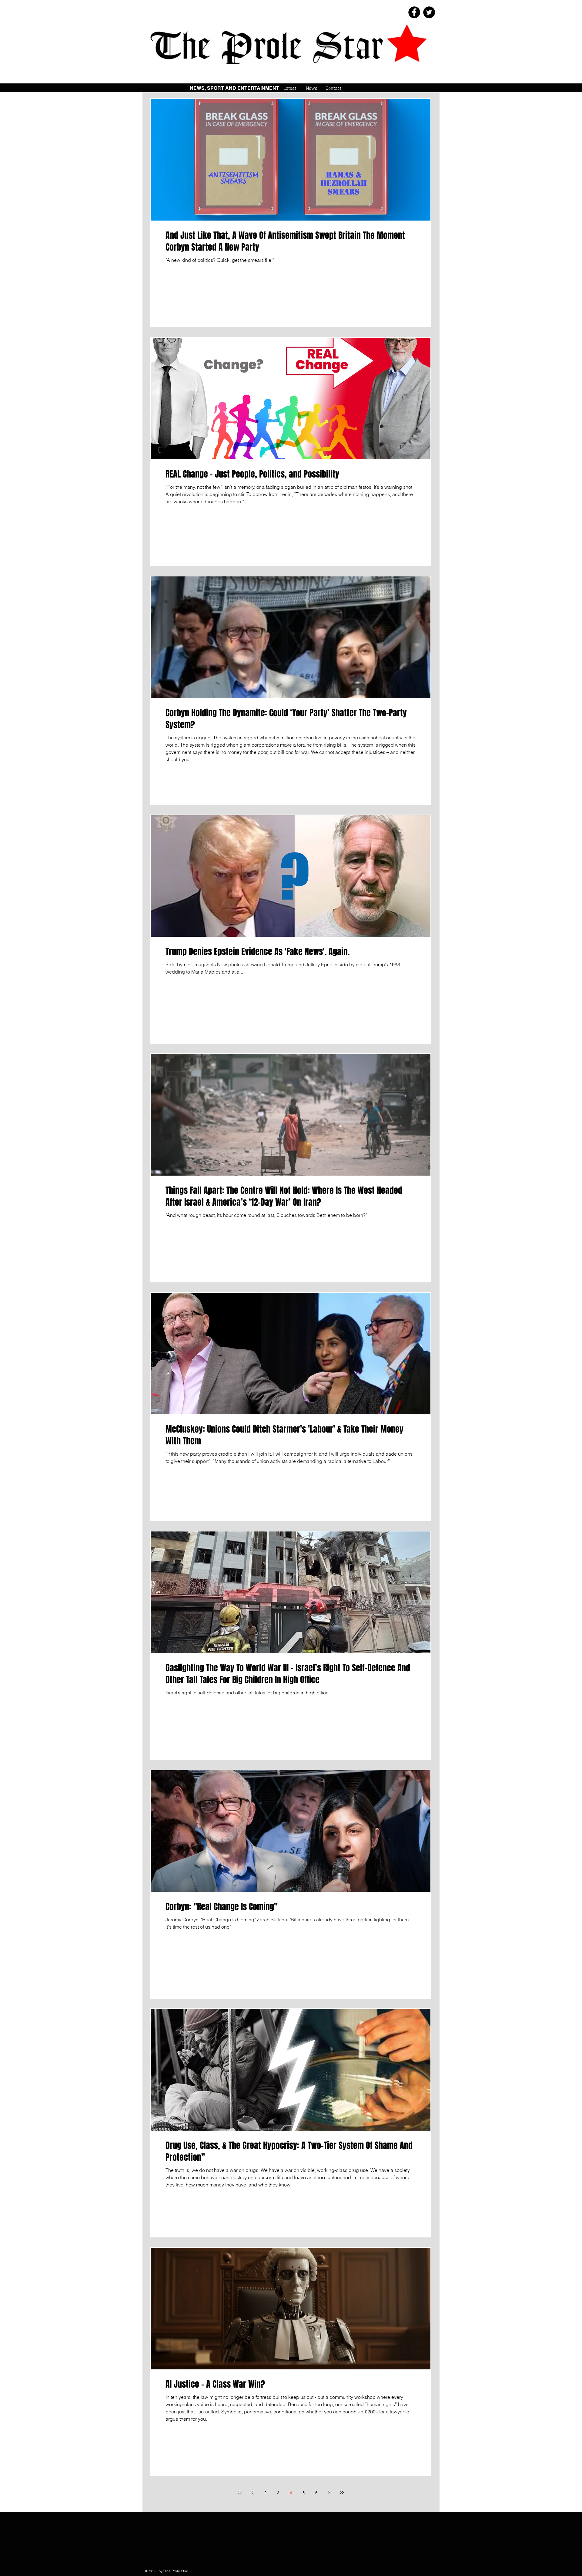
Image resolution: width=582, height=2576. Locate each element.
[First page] (240, 2493)
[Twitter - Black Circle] (429, 12)
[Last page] (342, 2493)
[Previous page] (253, 2493)
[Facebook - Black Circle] (414, 12)
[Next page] (329, 2493)
